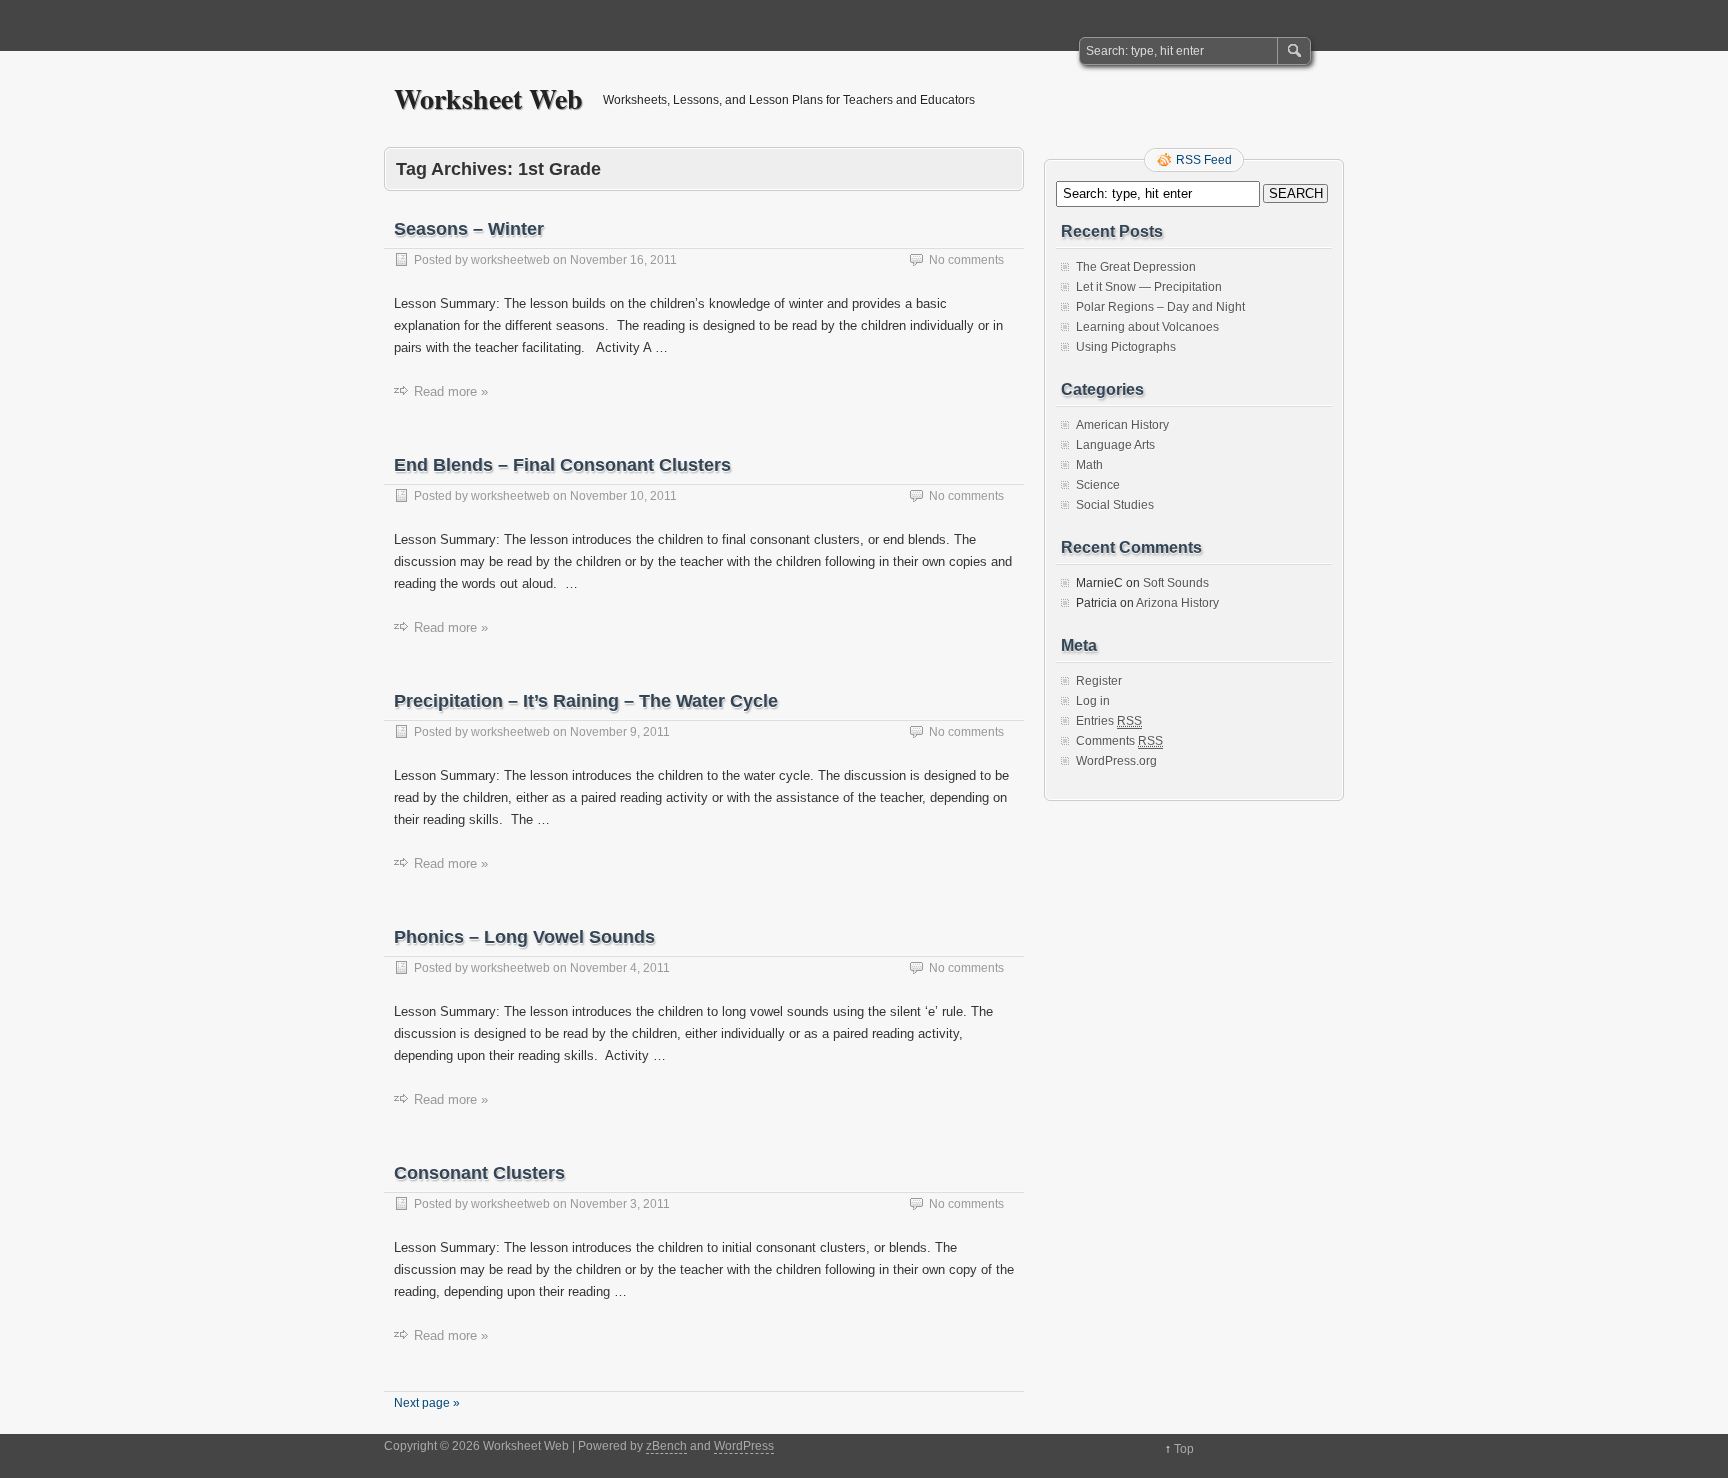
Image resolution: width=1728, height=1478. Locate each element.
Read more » (451, 391)
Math (1089, 465)
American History (1122, 425)
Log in (1093, 701)
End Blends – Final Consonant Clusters (562, 465)
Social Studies (1115, 505)
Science (1098, 485)
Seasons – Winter (469, 229)
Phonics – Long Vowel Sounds (524, 937)
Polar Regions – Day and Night (1160, 307)
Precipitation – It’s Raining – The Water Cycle (586, 701)
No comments (966, 260)
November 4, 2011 (620, 968)
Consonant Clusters (479, 1173)
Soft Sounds (1176, 583)
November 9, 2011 (620, 732)
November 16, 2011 (623, 260)
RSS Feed (1204, 160)
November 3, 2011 (620, 1204)
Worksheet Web (488, 98)
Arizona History (1177, 603)
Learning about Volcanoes (1147, 327)
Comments (1119, 741)
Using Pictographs (1126, 347)
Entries (1109, 721)
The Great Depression (1136, 267)
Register (1099, 681)
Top (1184, 1449)
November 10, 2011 (623, 496)
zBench (666, 1446)
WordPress (744, 1446)
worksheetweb (510, 260)
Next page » (427, 1403)
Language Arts (1115, 445)
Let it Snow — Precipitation (1149, 287)
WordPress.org (1116, 761)
